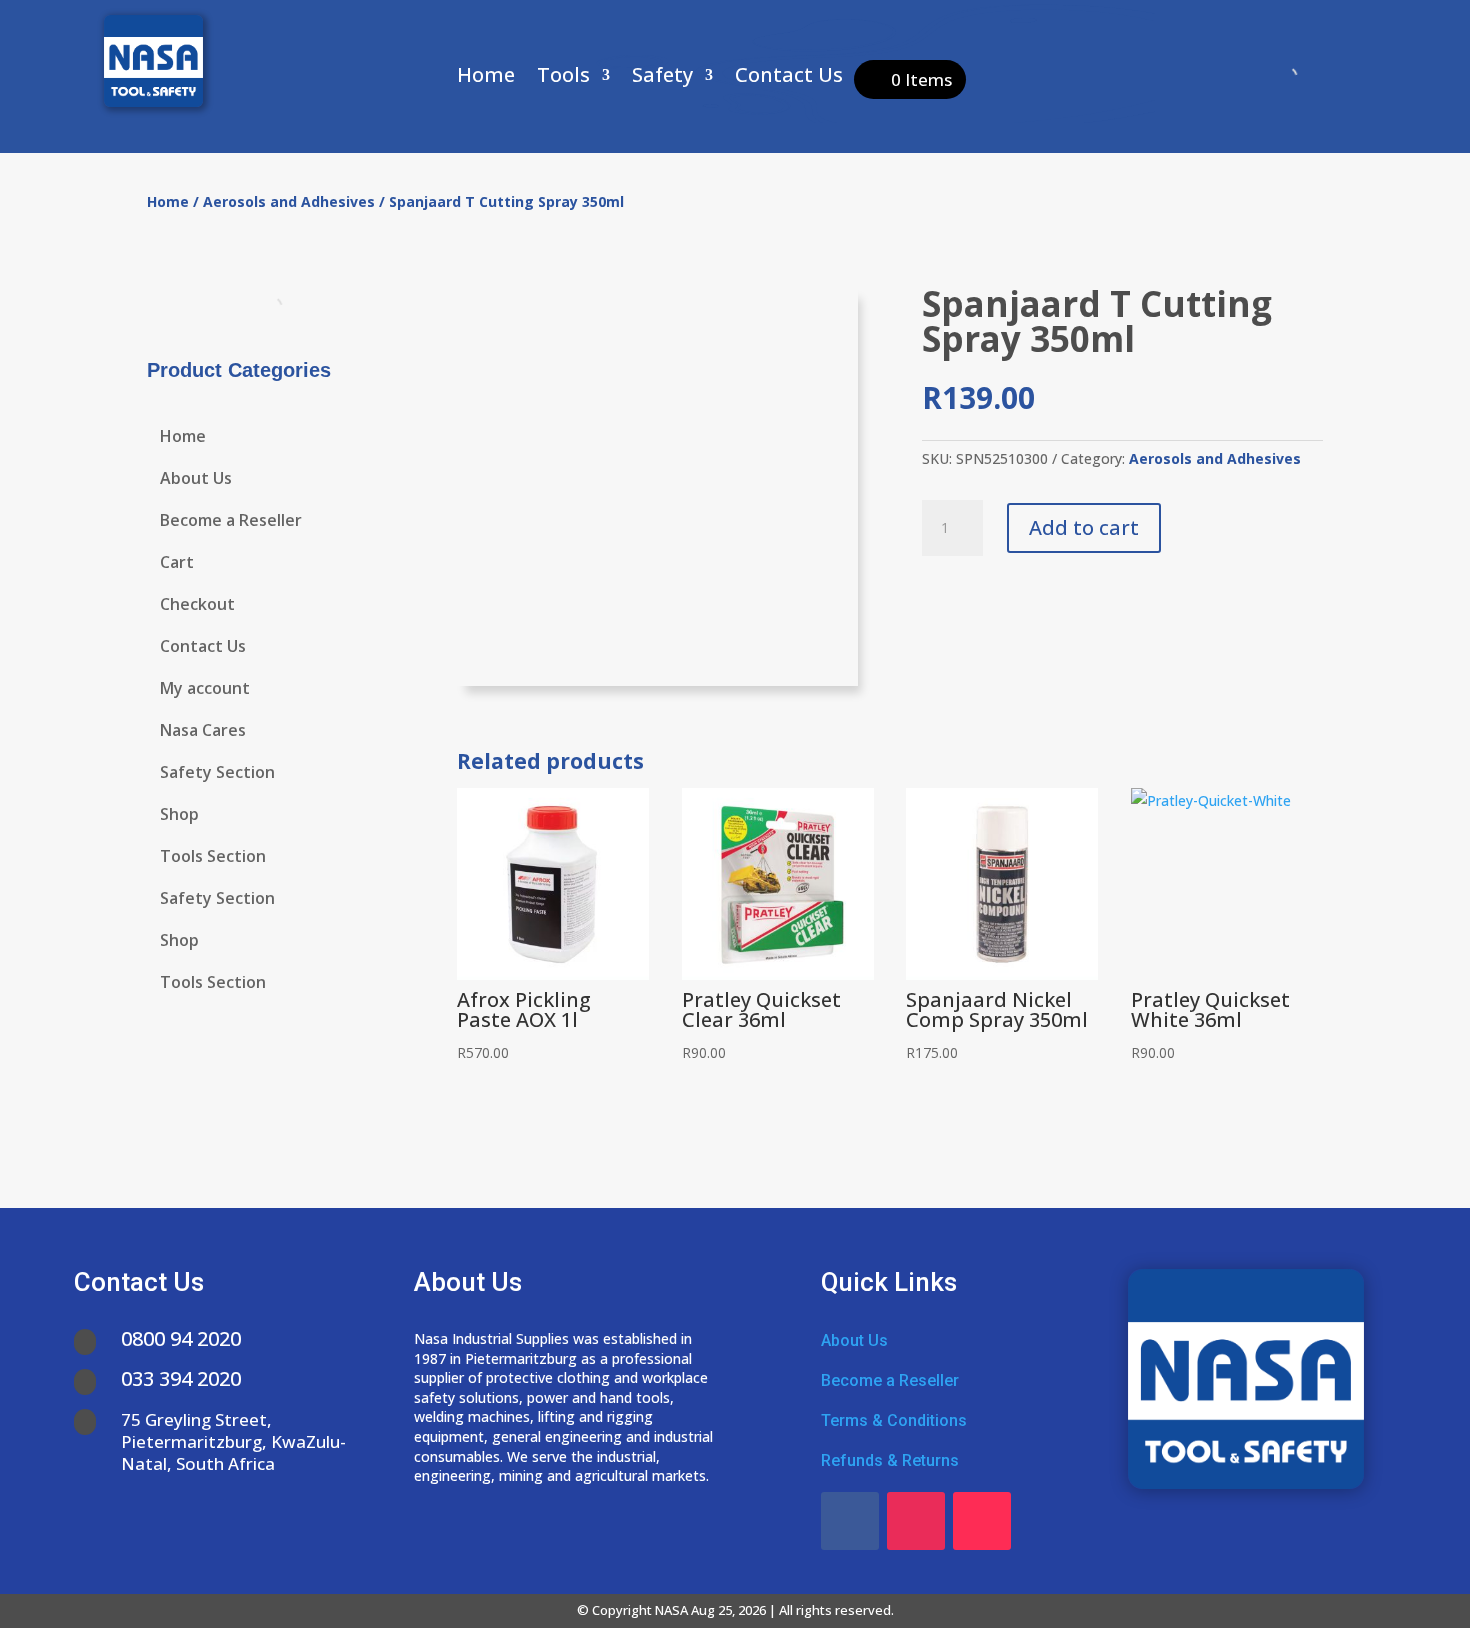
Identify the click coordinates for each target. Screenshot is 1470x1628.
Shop (179, 816)
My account (205, 690)
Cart (177, 564)
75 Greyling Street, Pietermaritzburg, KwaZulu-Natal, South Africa (233, 1441)
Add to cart (1084, 527)
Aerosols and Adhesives (289, 201)
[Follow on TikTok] (982, 1521)
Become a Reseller (231, 522)
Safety (662, 78)
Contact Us (789, 78)
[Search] (1270, 77)
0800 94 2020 (181, 1338)
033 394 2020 (181, 1378)
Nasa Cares (203, 732)
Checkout (197, 606)
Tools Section (213, 858)
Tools (563, 78)
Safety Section (217, 774)
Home (486, 78)
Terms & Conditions (894, 1420)
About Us (196, 480)
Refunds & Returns (890, 1460)
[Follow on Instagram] (916, 1521)
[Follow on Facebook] (850, 1521)
